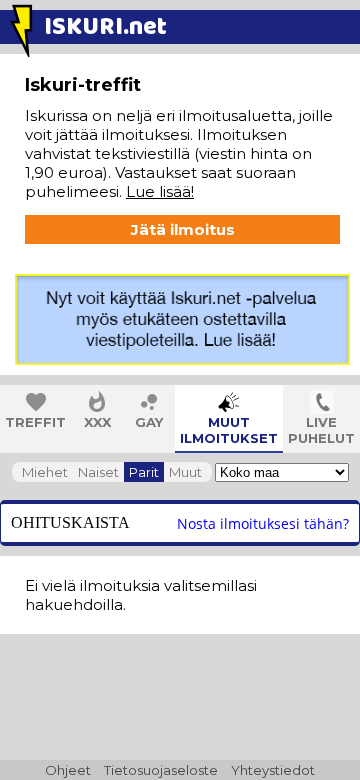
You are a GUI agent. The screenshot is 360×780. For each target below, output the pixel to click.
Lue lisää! (160, 191)
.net (105, 27)
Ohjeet (68, 770)
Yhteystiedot (273, 770)
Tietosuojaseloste (161, 770)
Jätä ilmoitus (183, 229)
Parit (144, 472)
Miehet (45, 472)
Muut (185, 472)
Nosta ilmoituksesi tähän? (263, 523)
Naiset (98, 472)
